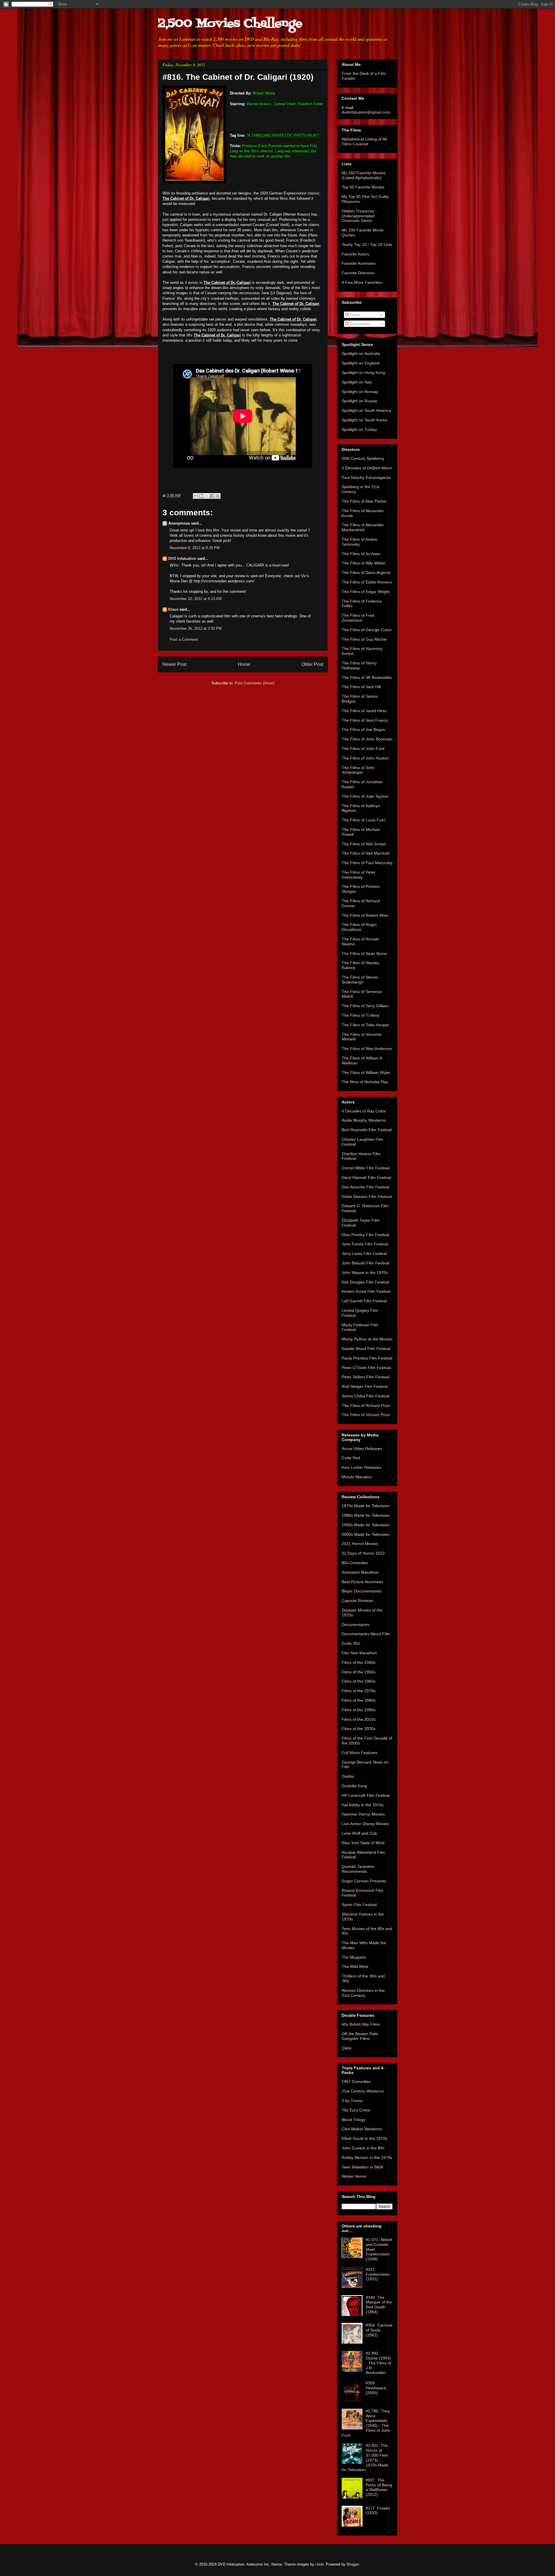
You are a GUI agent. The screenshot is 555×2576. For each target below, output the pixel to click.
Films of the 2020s (359, 1729)
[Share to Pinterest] (218, 496)
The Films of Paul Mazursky (367, 863)
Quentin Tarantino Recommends (358, 1869)
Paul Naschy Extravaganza (366, 477)
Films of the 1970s (359, 1691)
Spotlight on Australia (361, 353)
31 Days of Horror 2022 (363, 1553)
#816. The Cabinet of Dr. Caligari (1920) (238, 77)
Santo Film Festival (359, 1905)
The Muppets (354, 1957)
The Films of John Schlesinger (358, 770)
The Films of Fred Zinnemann (358, 618)
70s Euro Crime (356, 2110)
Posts (354, 315)
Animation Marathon (360, 1572)
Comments (359, 324)
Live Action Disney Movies (365, 1824)
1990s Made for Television (366, 1525)
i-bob (319, 2564)
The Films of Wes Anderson (367, 1049)
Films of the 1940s (359, 1662)
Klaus (173, 609)
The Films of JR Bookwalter (367, 677)
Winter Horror (354, 2176)
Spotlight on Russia (359, 401)
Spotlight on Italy (357, 382)
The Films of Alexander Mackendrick (363, 527)
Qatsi (346, 2048)
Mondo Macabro (357, 1477)
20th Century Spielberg (363, 458)
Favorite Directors (358, 273)
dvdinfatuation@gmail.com (366, 112)
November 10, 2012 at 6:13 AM (196, 599)
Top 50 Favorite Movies (363, 187)
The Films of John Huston (365, 758)
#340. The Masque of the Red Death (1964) (379, 2305)
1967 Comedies (356, 2081)
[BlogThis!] (201, 496)
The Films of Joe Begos (363, 729)
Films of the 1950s (359, 1672)
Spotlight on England (361, 363)
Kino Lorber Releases (361, 1467)
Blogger (353, 2564)
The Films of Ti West (360, 1015)
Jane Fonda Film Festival (365, 1244)
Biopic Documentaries (362, 1591)
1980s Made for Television (366, 1515)
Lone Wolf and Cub (359, 1833)
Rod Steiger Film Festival (365, 1386)
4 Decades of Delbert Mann (367, 468)
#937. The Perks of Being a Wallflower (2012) (379, 2487)
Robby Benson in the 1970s (367, 2158)
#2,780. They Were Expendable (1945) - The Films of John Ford (366, 2423)
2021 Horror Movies (360, 1544)
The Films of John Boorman (367, 739)
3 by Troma (352, 2101)
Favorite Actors (355, 254)
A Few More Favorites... (363, 282)
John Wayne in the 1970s (365, 1273)
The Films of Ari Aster (361, 554)
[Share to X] (207, 496)
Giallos (348, 1776)
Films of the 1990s (359, 1710)
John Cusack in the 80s (363, 2148)
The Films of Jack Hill (361, 687)
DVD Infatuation (182, 559)
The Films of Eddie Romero (367, 582)
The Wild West (355, 1966)
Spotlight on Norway (360, 392)
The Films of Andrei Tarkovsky (359, 542)
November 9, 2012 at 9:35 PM (195, 548)
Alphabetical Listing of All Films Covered (364, 141)
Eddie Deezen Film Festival (367, 1197)
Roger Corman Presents (364, 1881)
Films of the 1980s (359, 1700)
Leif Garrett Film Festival (364, 1301)
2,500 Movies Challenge (230, 24)
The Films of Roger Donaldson (359, 927)
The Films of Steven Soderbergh (360, 980)
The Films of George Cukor (367, 630)
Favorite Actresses (359, 263)
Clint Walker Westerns (362, 2129)
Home (244, 664)
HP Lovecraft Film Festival (366, 1795)
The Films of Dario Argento (366, 573)
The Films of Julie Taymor (365, 796)
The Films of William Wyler (366, 1073)
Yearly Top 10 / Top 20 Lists (367, 245)
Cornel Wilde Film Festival (366, 1168)
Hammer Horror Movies (363, 1814)
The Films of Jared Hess (364, 711)
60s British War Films (361, 2024)
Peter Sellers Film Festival (366, 1377)
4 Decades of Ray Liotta (364, 1111)
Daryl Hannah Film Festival (366, 1177)
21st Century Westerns (363, 2091)
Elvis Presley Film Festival (365, 1235)
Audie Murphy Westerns (364, 1120)
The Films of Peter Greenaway (359, 875)
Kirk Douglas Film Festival (365, 1282)
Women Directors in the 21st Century (363, 1993)
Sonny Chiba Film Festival (366, 1396)
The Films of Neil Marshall (366, 853)
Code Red (351, 1458)
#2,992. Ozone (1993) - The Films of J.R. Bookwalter (378, 2363)
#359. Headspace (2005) (376, 2388)
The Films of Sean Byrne (364, 953)
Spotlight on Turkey (359, 429)
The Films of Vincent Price (366, 1415)
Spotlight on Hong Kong (363, 373)
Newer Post (174, 664)
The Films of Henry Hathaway (359, 665)
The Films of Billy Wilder (364, 563)
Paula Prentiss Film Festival (367, 1358)
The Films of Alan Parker (364, 501)
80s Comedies (355, 1563)
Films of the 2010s (359, 1719)
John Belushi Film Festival (366, 1263)
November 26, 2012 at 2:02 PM (196, 628)
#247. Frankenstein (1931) (378, 2274)
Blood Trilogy (354, 2120)
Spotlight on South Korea (365, 420)
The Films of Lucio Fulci (363, 820)
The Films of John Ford (363, 749)
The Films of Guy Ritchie (364, 639)
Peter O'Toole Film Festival (366, 1368)
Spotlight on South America (366, 410)
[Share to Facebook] (212, 496)
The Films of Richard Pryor (366, 1405)
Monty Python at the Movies (367, 1339)
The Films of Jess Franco (365, 720)
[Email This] (196, 496)
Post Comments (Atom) (255, 683)
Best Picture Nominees (362, 1582)
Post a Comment (184, 639)
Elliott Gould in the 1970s (365, 2138)
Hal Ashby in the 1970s (363, 1805)
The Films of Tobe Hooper (366, 1025)
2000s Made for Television (366, 1534)
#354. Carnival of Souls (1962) (379, 2330)
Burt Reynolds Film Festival (367, 1130)
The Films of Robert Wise (365, 915)
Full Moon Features (360, 1753)
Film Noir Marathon (359, 1653)
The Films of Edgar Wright (366, 592)
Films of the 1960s (359, 1681)
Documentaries (356, 1625)
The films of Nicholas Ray (365, 1082)
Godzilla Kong (354, 1786)
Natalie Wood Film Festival (366, 1349)
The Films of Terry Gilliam (365, 1006)
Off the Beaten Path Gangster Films (360, 2036)
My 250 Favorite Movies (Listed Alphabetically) (364, 175)
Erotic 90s (351, 1643)
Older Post (312, 664)
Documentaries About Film (366, 1634)
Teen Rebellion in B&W (362, 2167)
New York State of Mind (363, 1843)
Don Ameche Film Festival (366, 1187)
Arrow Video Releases (362, 1449)
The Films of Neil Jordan (364, 844)
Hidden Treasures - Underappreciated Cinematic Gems (359, 216)
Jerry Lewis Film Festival (364, 1253)
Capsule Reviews (357, 1601)
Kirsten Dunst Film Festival (366, 1291)
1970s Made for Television (366, 1506)
